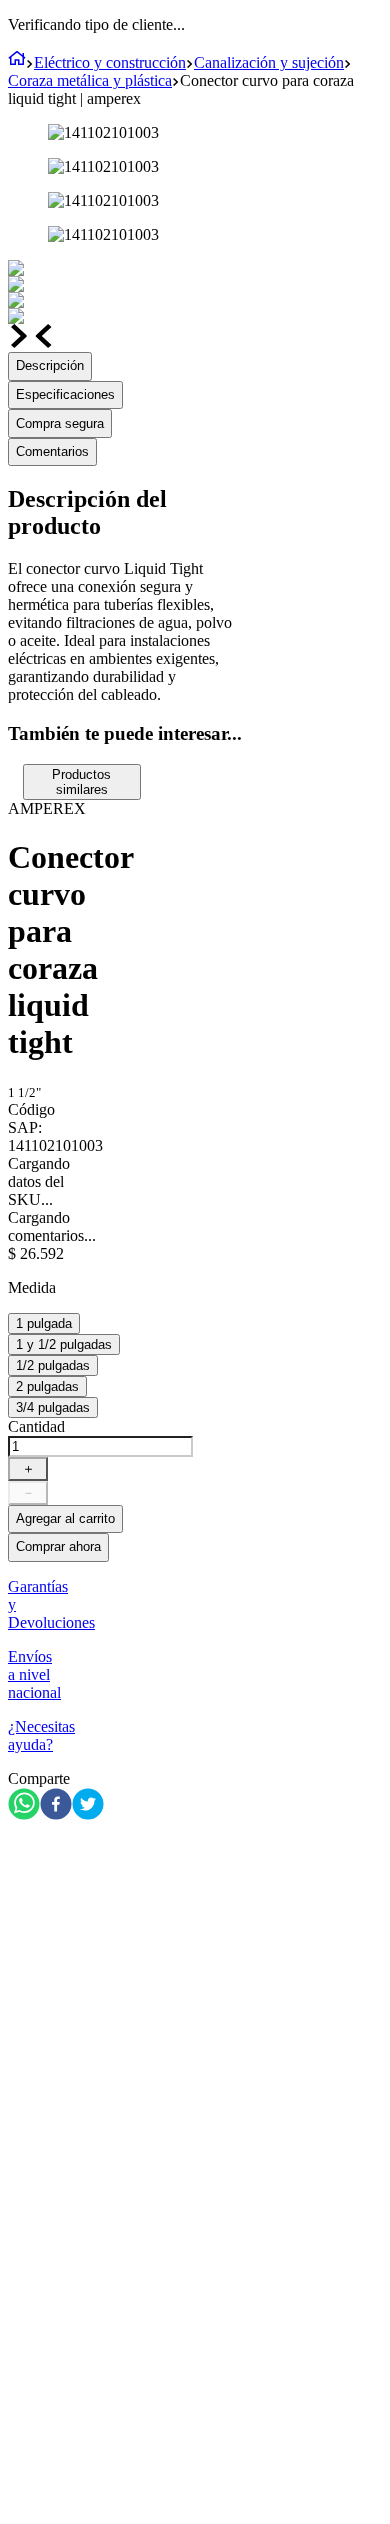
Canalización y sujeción (269, 62)
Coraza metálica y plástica (90, 80)
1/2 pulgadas (53, 1365)
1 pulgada (44, 1323)
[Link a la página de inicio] (17, 62)
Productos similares (81, 782)
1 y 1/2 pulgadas (64, 1344)
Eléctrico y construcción (110, 62)
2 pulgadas (47, 1386)
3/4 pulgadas (53, 1407)
